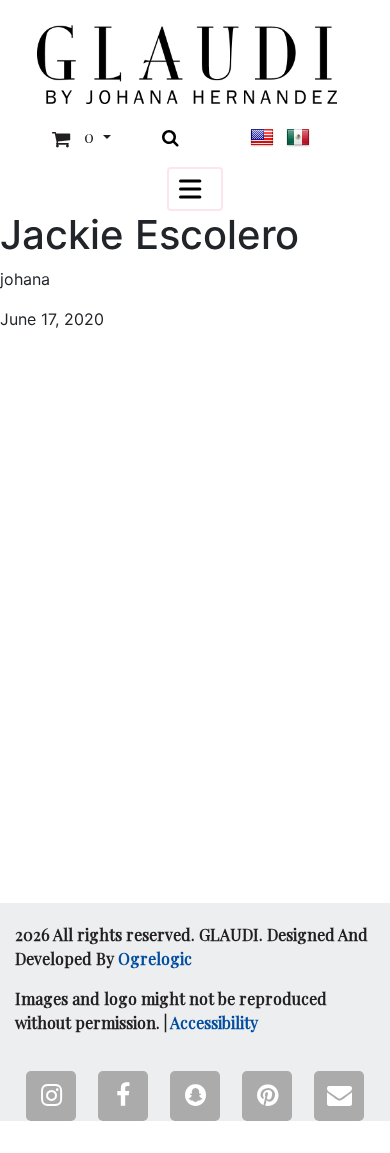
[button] (187, 64)
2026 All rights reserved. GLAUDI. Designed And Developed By (191, 946)
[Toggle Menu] (195, 188)
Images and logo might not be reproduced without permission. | (171, 1010)
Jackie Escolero (149, 235)
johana (25, 279)
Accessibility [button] (214, 1022)
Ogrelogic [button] (155, 958)
